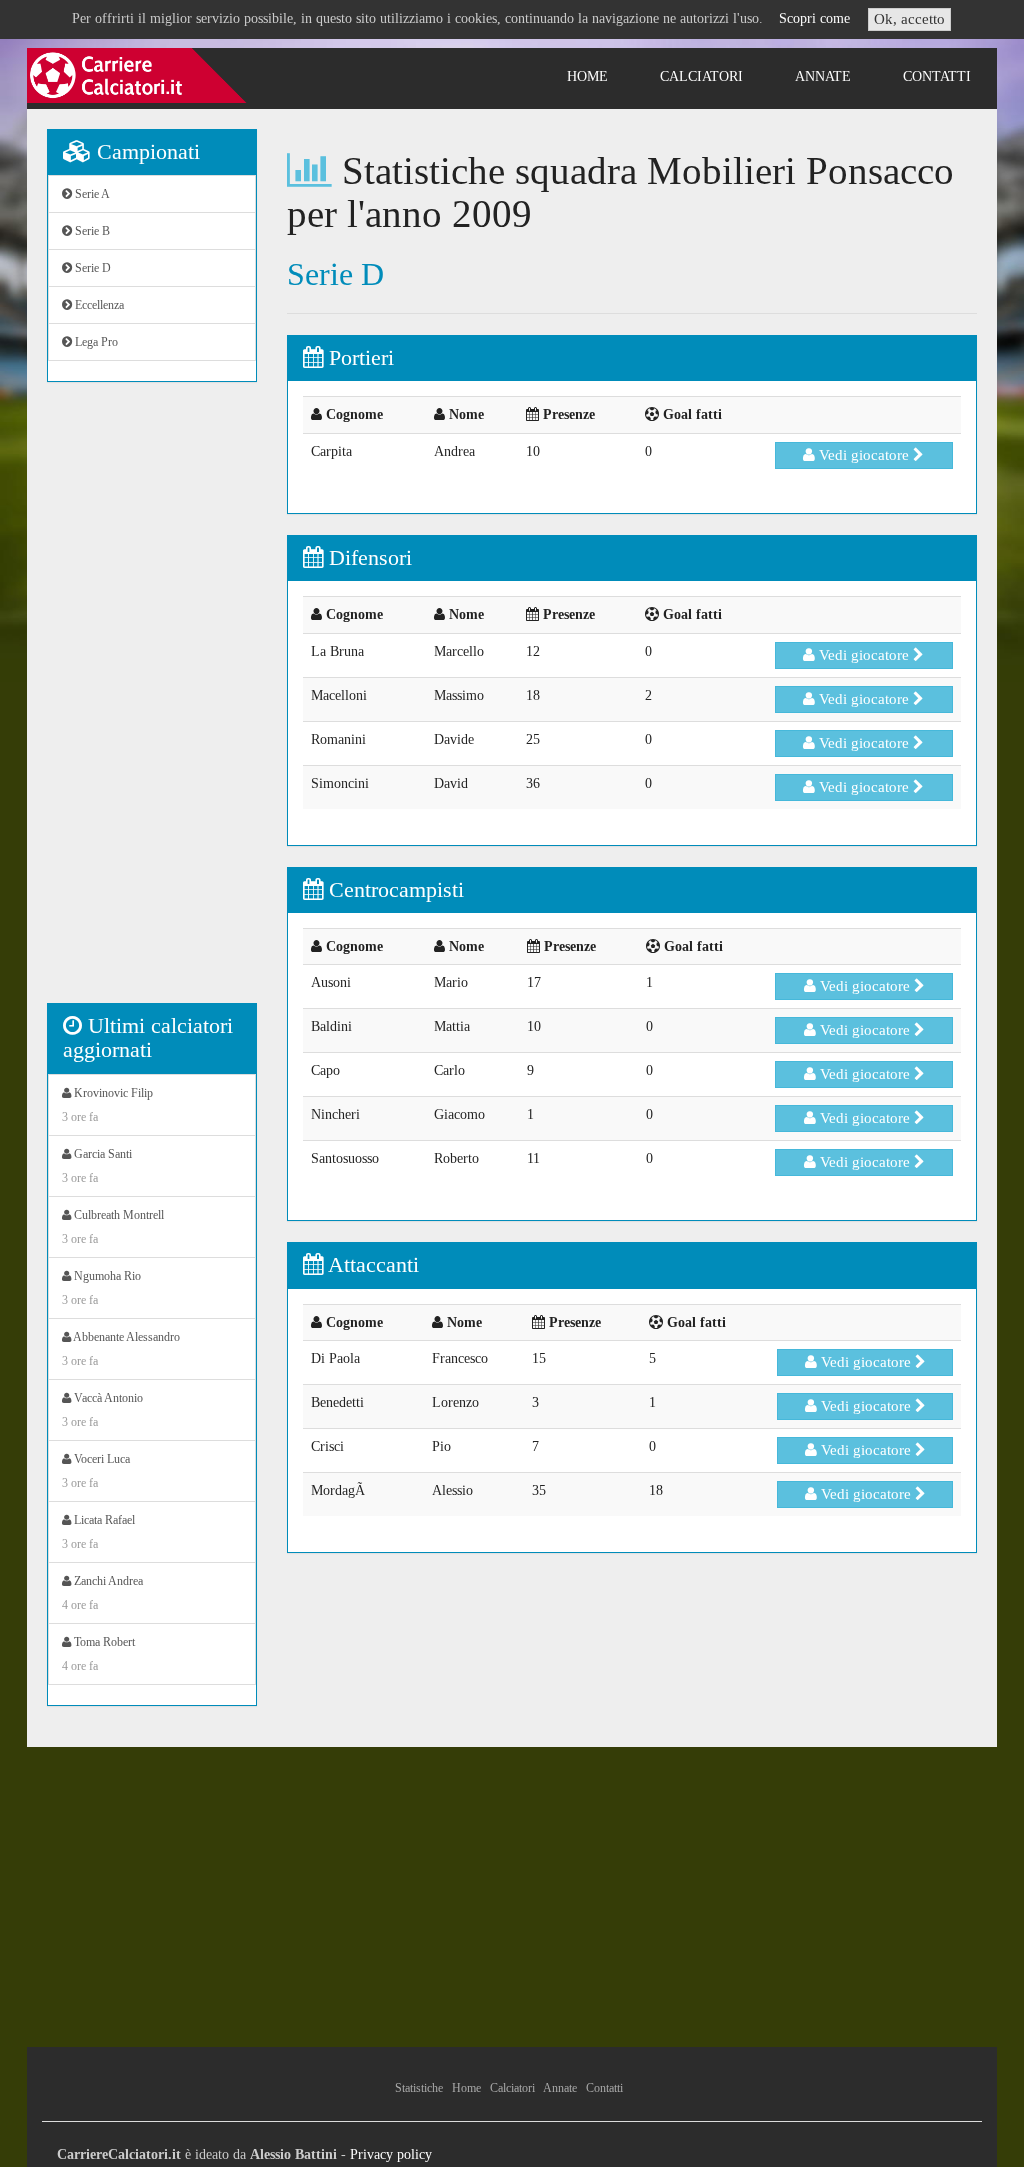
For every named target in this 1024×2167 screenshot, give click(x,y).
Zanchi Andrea (102, 1593)
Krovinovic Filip (107, 1105)
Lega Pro (95, 342)
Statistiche (419, 2088)
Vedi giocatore (864, 455)
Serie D (91, 268)
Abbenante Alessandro (121, 1349)
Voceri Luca (96, 1471)
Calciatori (701, 76)
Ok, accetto (909, 19)
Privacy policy (391, 2154)
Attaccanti (371, 1264)
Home (587, 76)
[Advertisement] (152, 703)
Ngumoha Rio (101, 1288)
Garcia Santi (97, 1166)
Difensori (367, 557)
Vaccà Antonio (102, 1410)
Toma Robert (98, 1654)
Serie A (91, 194)
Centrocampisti (393, 889)
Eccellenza (98, 305)
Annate (823, 76)
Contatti (937, 76)
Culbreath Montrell (113, 1227)
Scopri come (814, 18)
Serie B (91, 231)
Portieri (358, 357)
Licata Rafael (98, 1532)
